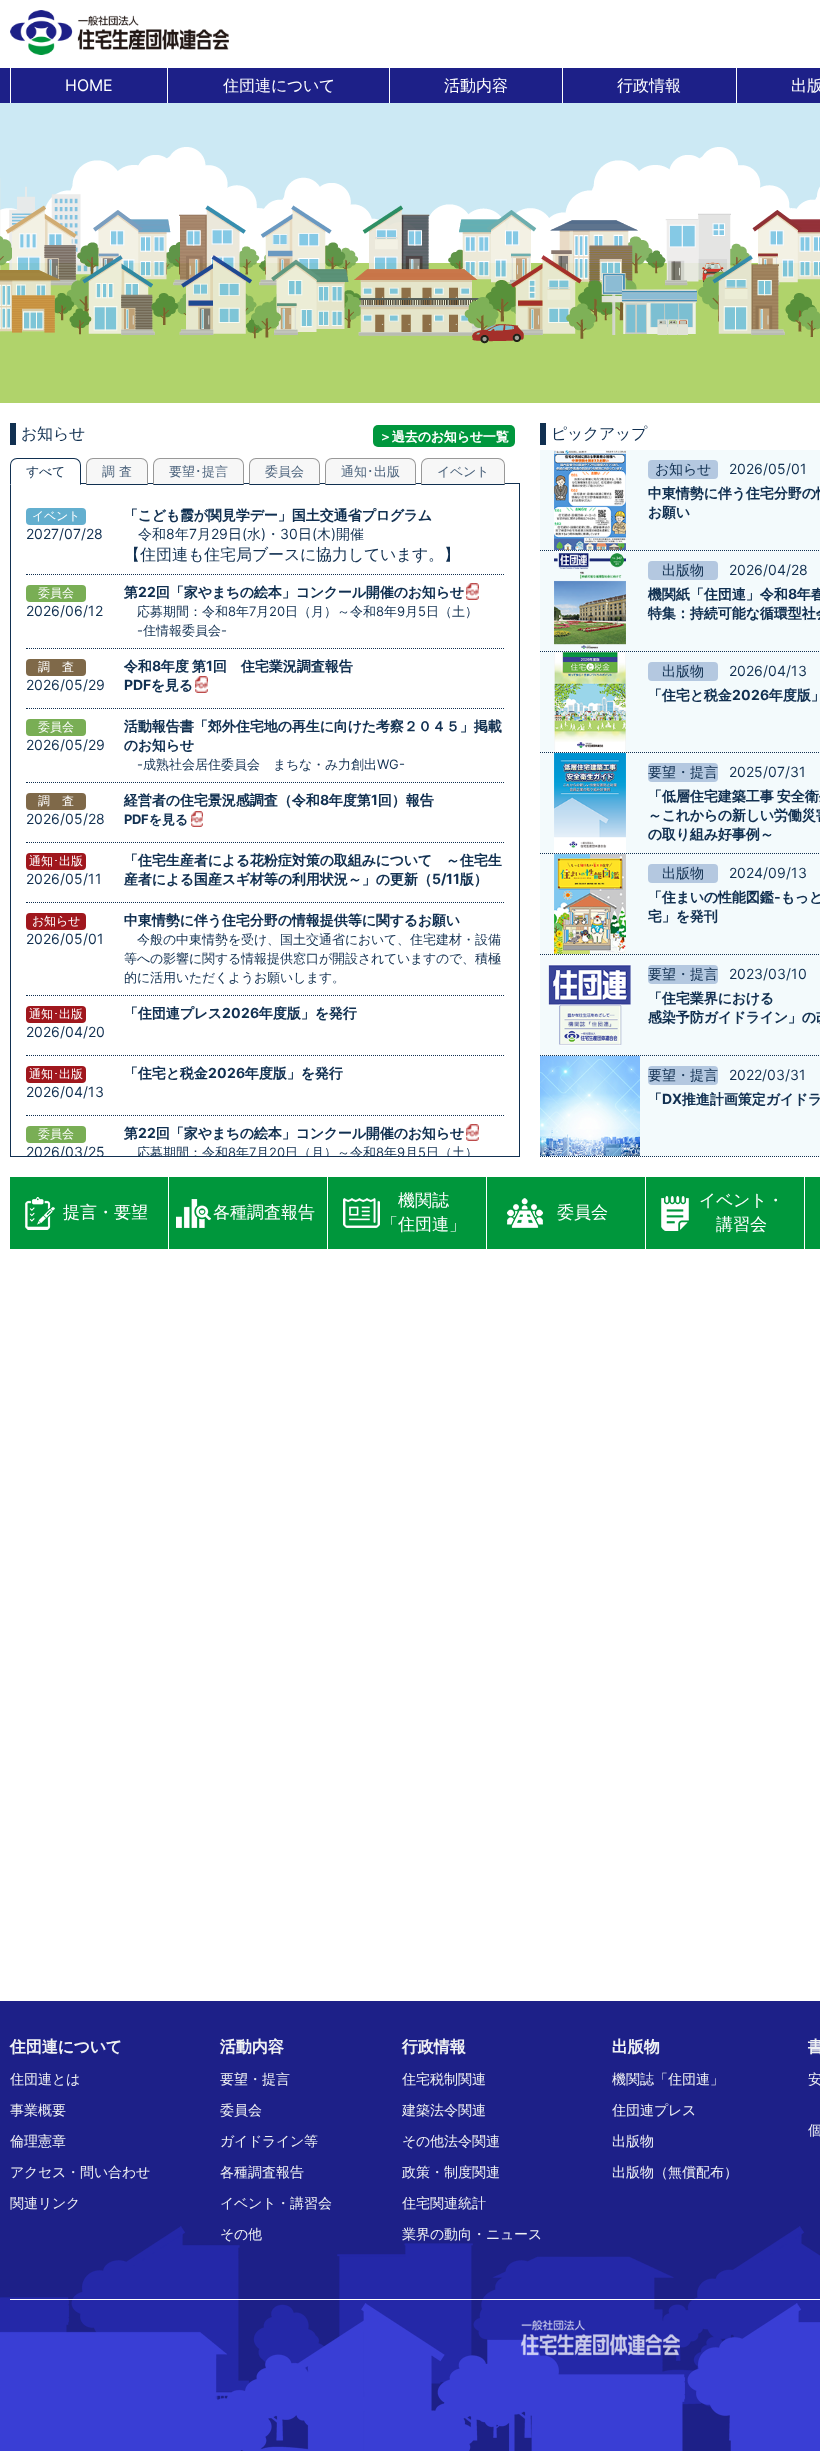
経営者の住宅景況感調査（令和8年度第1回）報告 (279, 799)
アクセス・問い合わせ (80, 2171)
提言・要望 (105, 1212)
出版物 (633, 2140)
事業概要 (38, 2109)
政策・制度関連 (451, 2171)
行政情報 (649, 85)
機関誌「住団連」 (423, 1212)
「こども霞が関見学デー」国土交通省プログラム (278, 514)
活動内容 (476, 85)
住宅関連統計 (444, 2202)
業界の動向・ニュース (472, 2233)
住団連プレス (654, 2109)
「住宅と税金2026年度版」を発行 (233, 1072)
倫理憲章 (38, 2140)
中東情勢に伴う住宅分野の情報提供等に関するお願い (292, 919)
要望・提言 (255, 2078)
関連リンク (45, 2202)
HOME (89, 85)
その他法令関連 (451, 2140)
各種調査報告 (264, 1212)
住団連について (279, 85)
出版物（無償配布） (675, 2171)
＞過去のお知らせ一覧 (444, 436)
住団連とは (45, 2078)
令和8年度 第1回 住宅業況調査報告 (238, 665)
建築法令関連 (444, 2109)
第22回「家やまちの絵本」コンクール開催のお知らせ (294, 591)
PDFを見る (158, 684)
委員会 (582, 1212)
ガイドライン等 (269, 2140)
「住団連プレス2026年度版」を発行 (240, 1012)
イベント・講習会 (741, 1212)
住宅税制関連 (444, 2078)
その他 (241, 2233)
